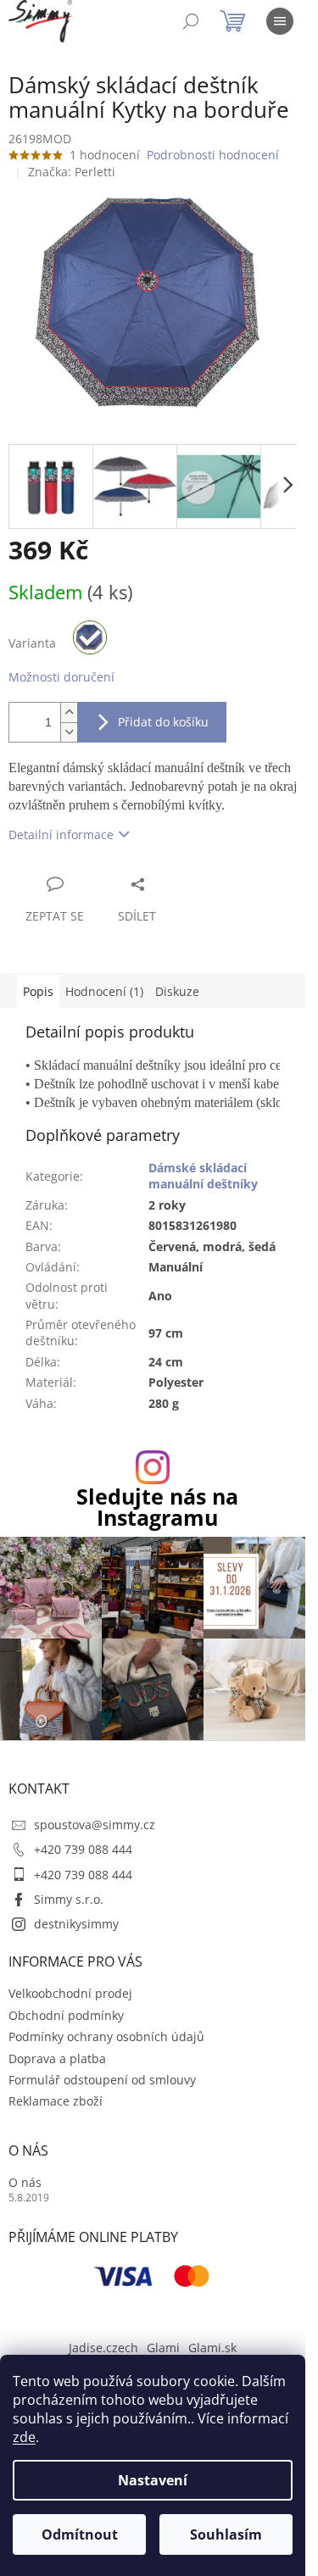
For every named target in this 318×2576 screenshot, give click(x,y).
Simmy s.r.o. (69, 1899)
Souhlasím (226, 2534)
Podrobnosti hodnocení (213, 155)
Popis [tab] (38, 991)
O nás (25, 2182)
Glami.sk (212, 2348)
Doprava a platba (57, 2059)
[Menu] (280, 21)
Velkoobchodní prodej (70, 1993)
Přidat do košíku (163, 722)
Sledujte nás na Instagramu (157, 1507)
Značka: (72, 172)
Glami (163, 2348)
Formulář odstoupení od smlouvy (102, 2080)
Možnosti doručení (61, 677)
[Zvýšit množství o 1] (69, 712)
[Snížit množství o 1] (69, 732)
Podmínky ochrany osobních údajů (106, 2036)
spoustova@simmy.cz (95, 1825)
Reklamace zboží (56, 2101)
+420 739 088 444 (83, 1849)
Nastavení (153, 2480)
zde (24, 2437)
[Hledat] (191, 21)
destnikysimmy (76, 1924)
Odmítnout (80, 2534)
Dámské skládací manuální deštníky (203, 1176)
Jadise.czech (103, 2348)
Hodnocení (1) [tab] (104, 991)
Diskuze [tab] (177, 991)
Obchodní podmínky (66, 2015)
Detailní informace (61, 835)
